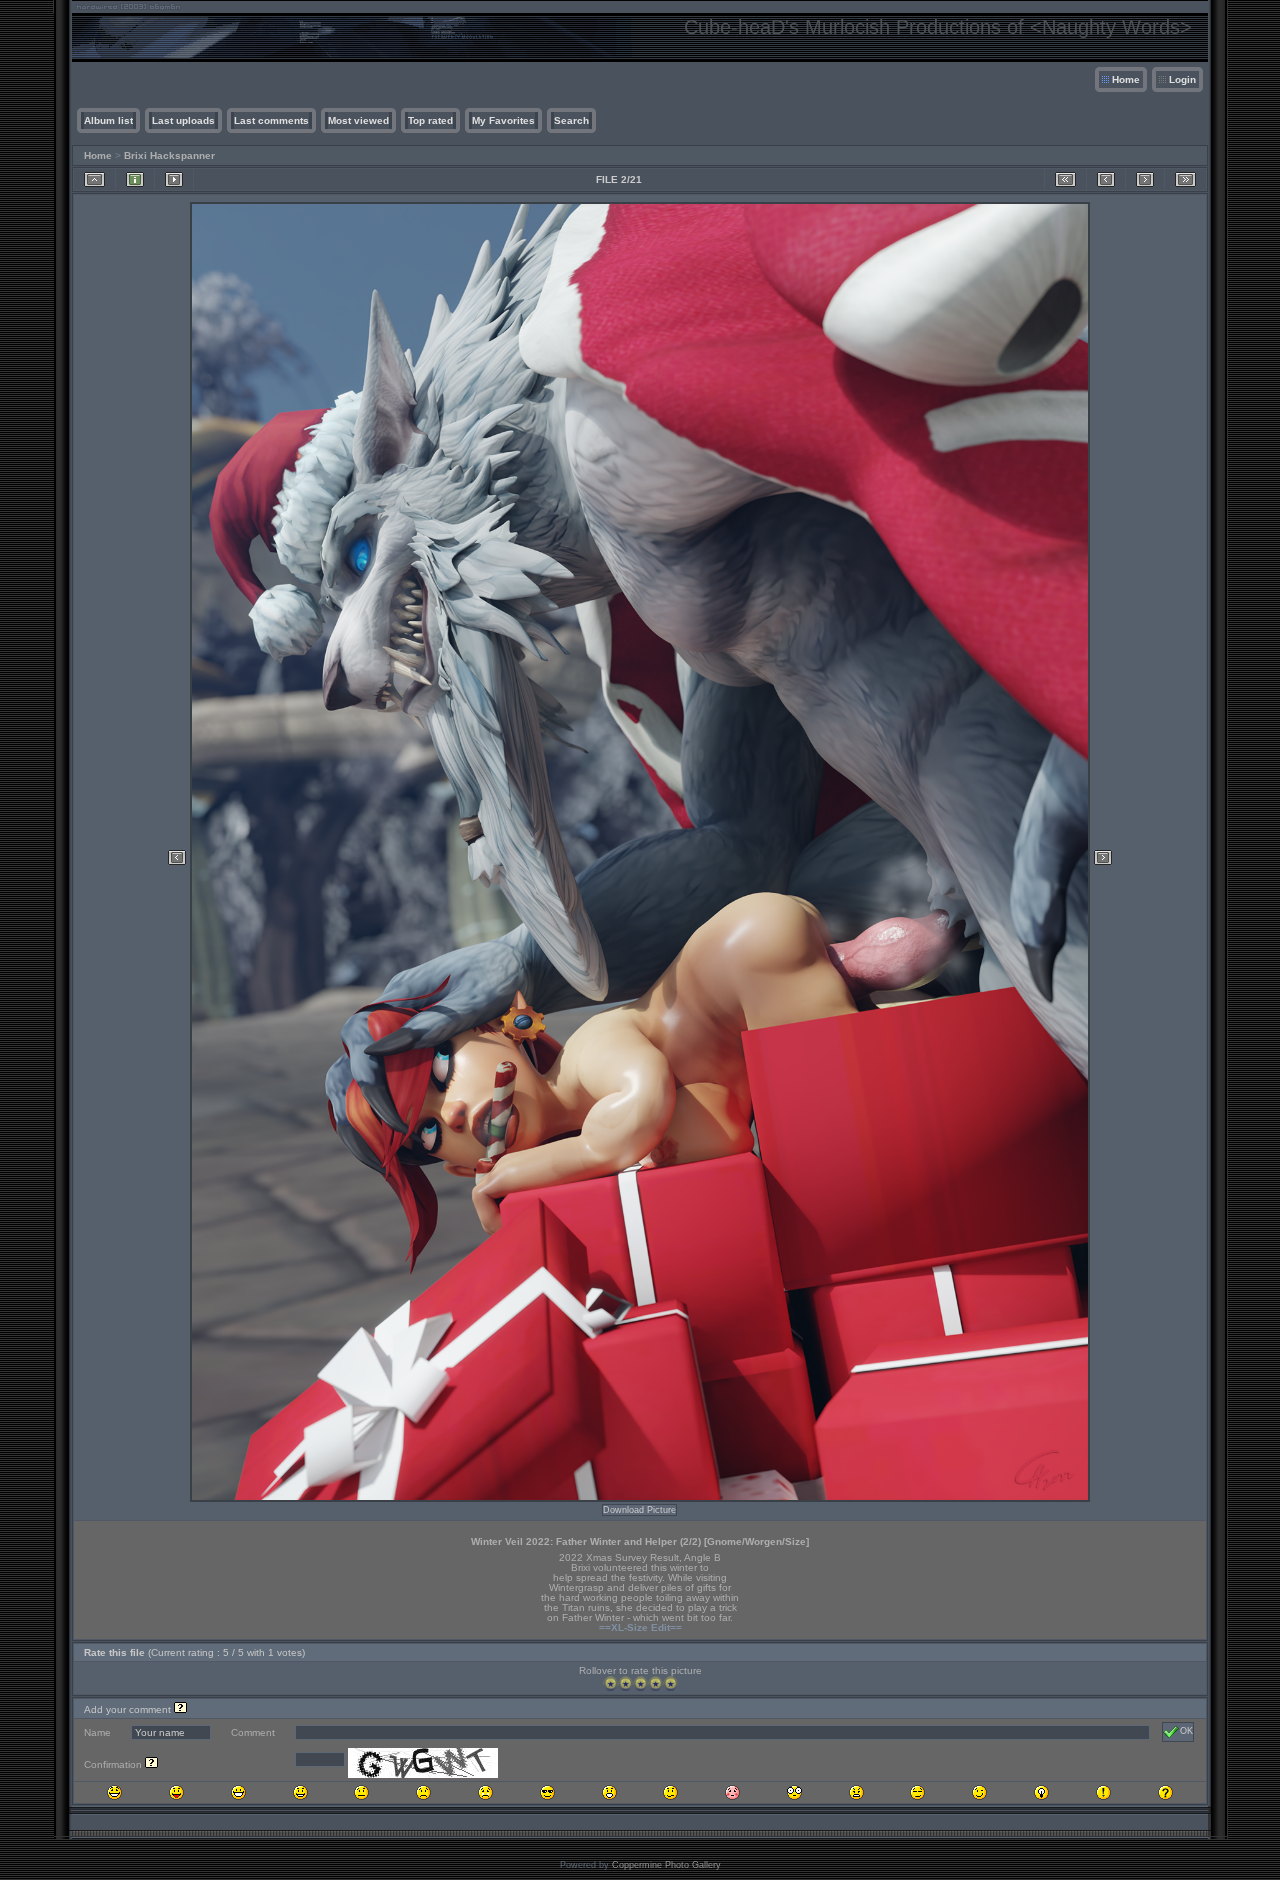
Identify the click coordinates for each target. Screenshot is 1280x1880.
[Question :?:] (1165, 1792)
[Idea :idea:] (1041, 1792)
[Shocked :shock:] (794, 1792)
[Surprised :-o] (609, 1792)
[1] (610, 1683)
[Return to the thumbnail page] (94, 179)
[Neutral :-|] (361, 1792)
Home (1126, 79)
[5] (670, 1683)
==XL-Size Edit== (640, 1627)
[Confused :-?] (670, 1792)
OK (1186, 1731)
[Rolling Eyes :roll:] (917, 1792)
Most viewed (358, 120)
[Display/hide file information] (135, 179)
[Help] (180, 1709)
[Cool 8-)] (547, 1792)
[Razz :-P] (176, 1792)
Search (571, 120)
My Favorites (503, 120)
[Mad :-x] (856, 1792)
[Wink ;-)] (979, 1792)
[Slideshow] (174, 179)
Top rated (430, 120)
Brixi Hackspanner (169, 155)
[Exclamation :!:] (1103, 1792)
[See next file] (1145, 179)
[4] (655, 1683)
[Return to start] (1065, 179)
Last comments (271, 120)
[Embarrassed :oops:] (732, 1792)
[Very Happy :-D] (238, 1792)
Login (1182, 79)
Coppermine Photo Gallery (666, 1865)
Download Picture (639, 1510)
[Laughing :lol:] (114, 1792)
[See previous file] (1106, 179)
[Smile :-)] (300, 1792)
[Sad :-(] (423, 1792)
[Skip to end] (1185, 179)
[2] (625, 1683)
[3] (640, 1683)
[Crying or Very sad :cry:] (485, 1792)
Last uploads (183, 120)
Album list (108, 120)
